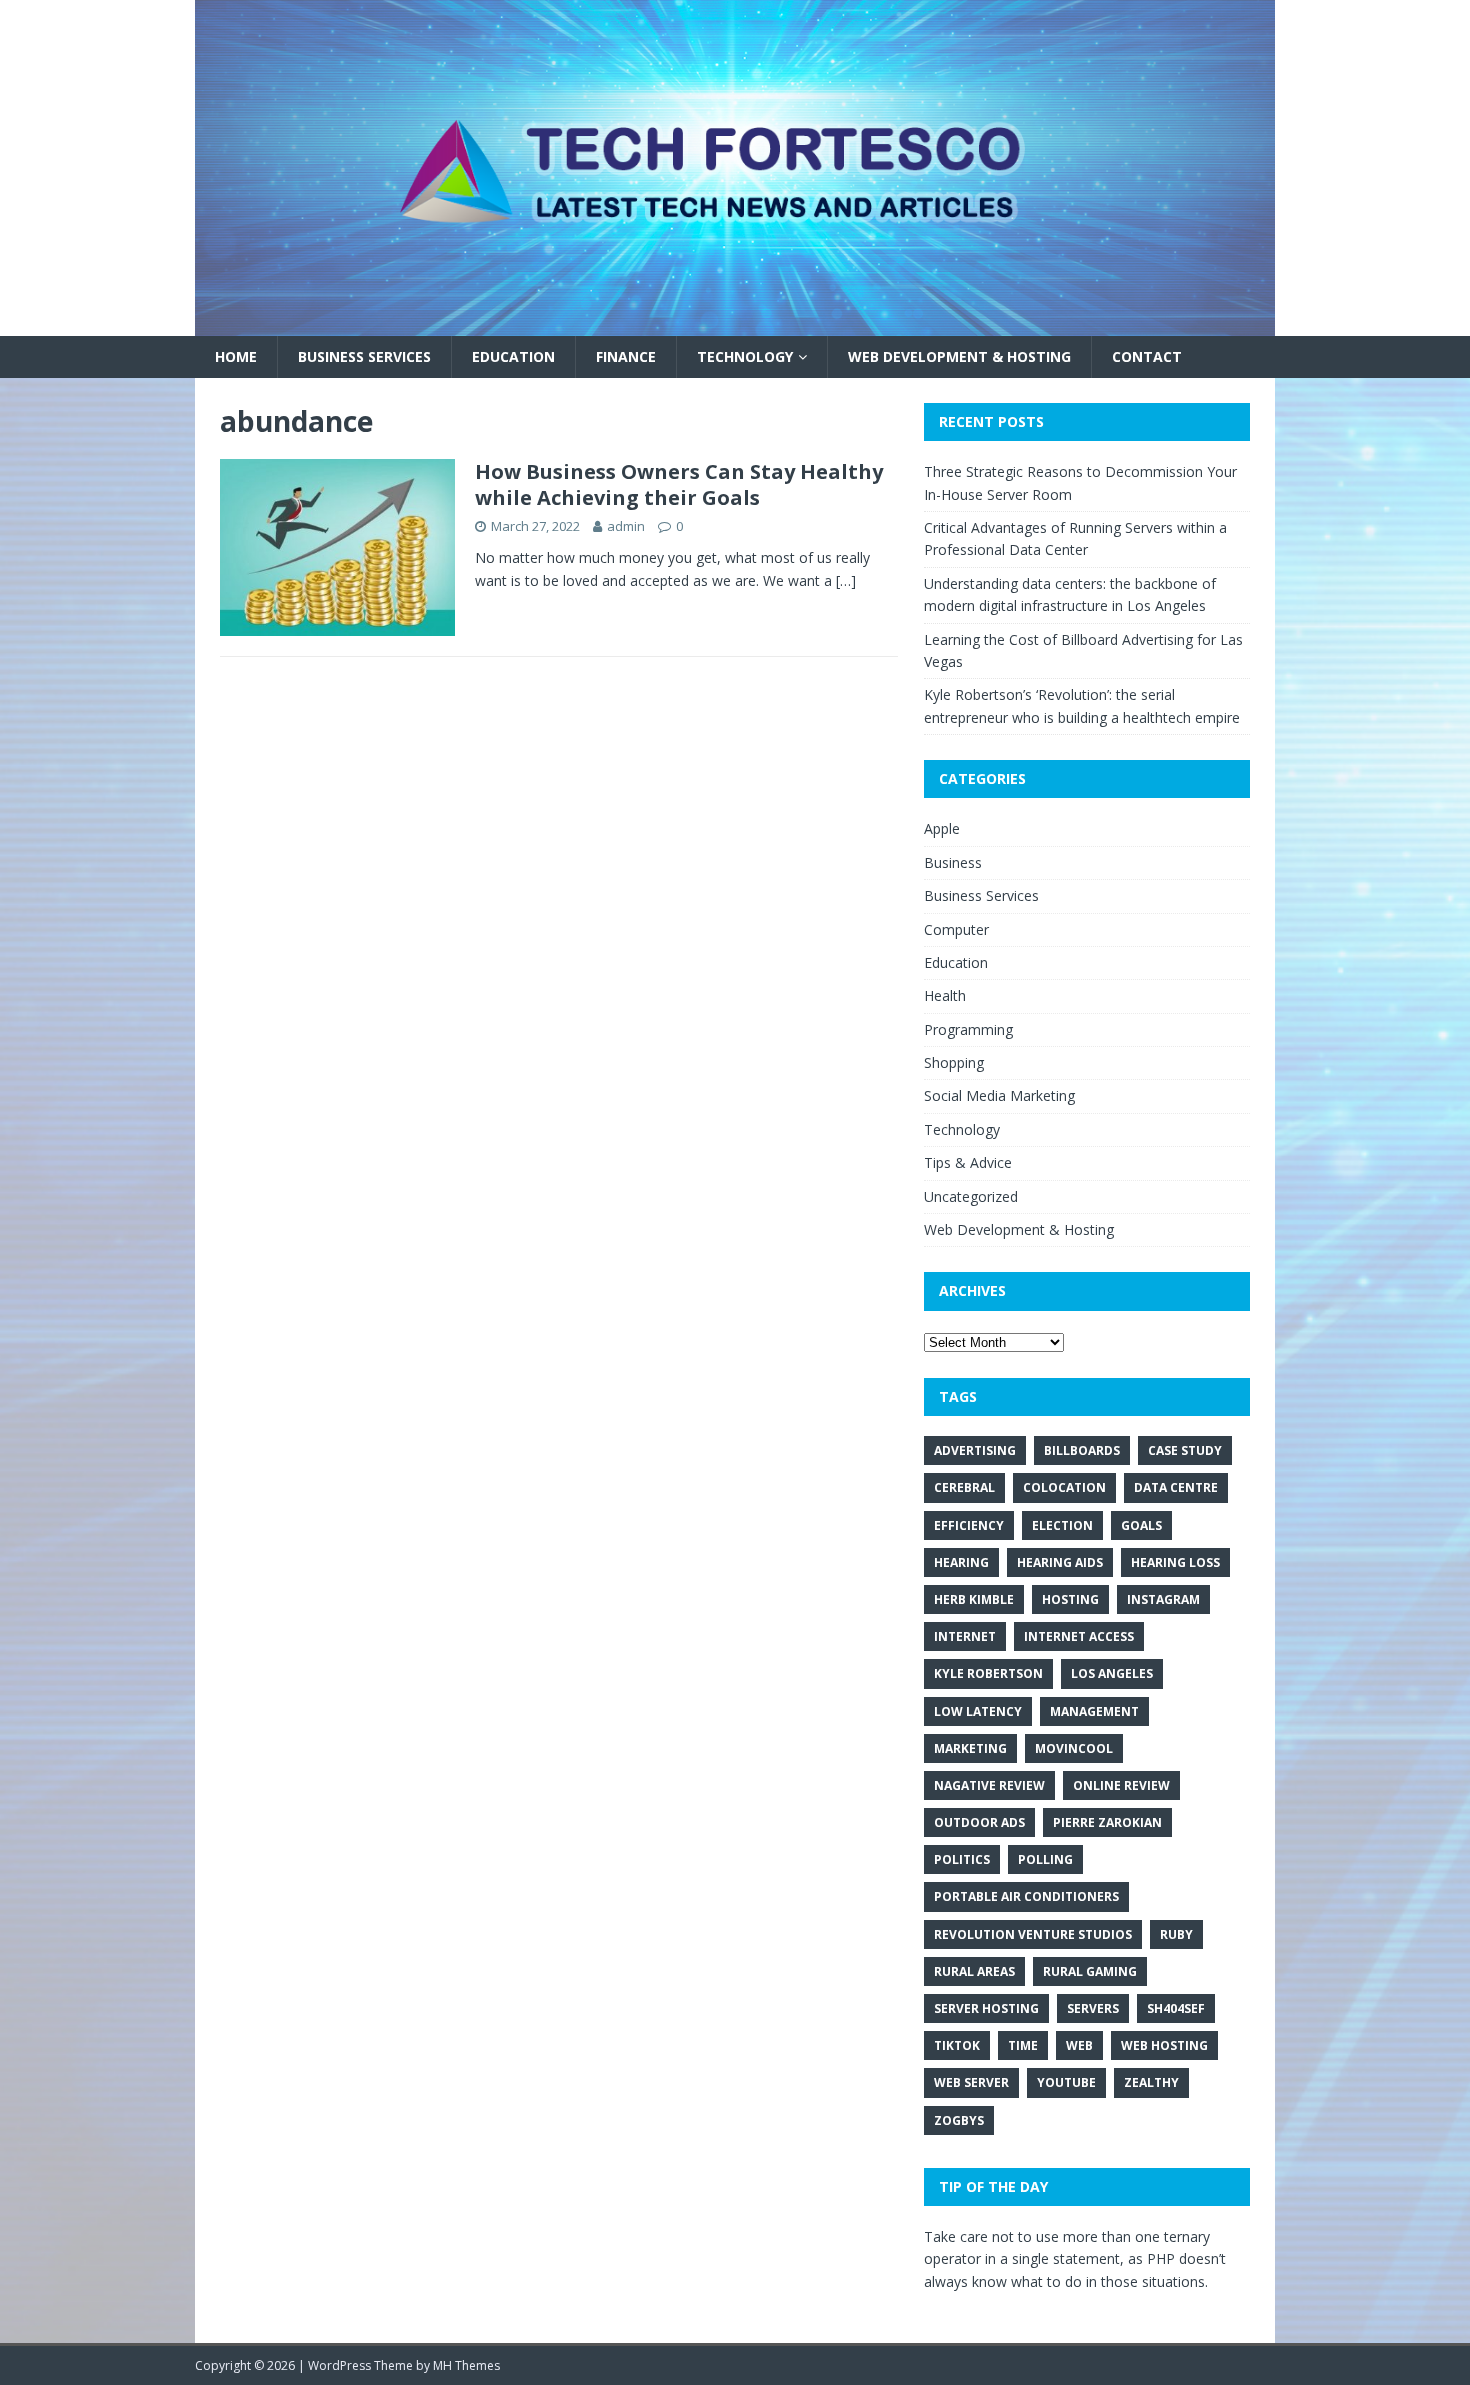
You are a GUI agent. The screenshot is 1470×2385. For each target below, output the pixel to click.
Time (1023, 2045)
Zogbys (959, 2120)
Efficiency (969, 1525)
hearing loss (1175, 1562)
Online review (1121, 1785)
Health (945, 995)
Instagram (1163, 1599)
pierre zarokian (1107, 1822)
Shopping (954, 1062)
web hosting (1164, 2045)
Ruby (1176, 1934)
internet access (1079, 1636)
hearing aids (1060, 1562)
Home (236, 356)
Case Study (1185, 1450)
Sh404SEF (1176, 2008)
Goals (1141, 1525)
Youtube (1066, 2082)
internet (965, 1636)
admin (626, 526)
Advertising (975, 1450)
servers (1093, 2008)
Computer (956, 929)
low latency (978, 1711)
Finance (626, 356)
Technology (745, 356)
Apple (942, 828)
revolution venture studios (1033, 1934)
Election (1062, 1525)
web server (971, 2082)
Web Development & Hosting (959, 356)
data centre (1176, 1487)
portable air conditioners (1026, 1896)
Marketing (970, 1748)
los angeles (1112, 1673)
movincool (1074, 1748)
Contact (1147, 356)
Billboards (1082, 1450)
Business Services (364, 356)
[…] (846, 580)
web (1079, 2045)
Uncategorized (971, 1196)
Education (513, 356)
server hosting (986, 2008)
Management (1094, 1711)
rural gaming (1090, 1971)
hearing (961, 1562)
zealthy (1151, 2082)
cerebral (964, 1487)
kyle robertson (988, 1673)
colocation (1064, 1487)
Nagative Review (989, 1785)
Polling (1045, 1859)
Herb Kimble (974, 1599)
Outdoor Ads (979, 1822)
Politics (962, 1859)
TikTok (957, 2045)
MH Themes (466, 2365)
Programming (968, 1029)
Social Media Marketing (999, 1095)
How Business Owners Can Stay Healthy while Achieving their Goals (679, 484)
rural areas (974, 1971)
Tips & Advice (968, 1162)
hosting (1070, 1599)
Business (953, 862)
